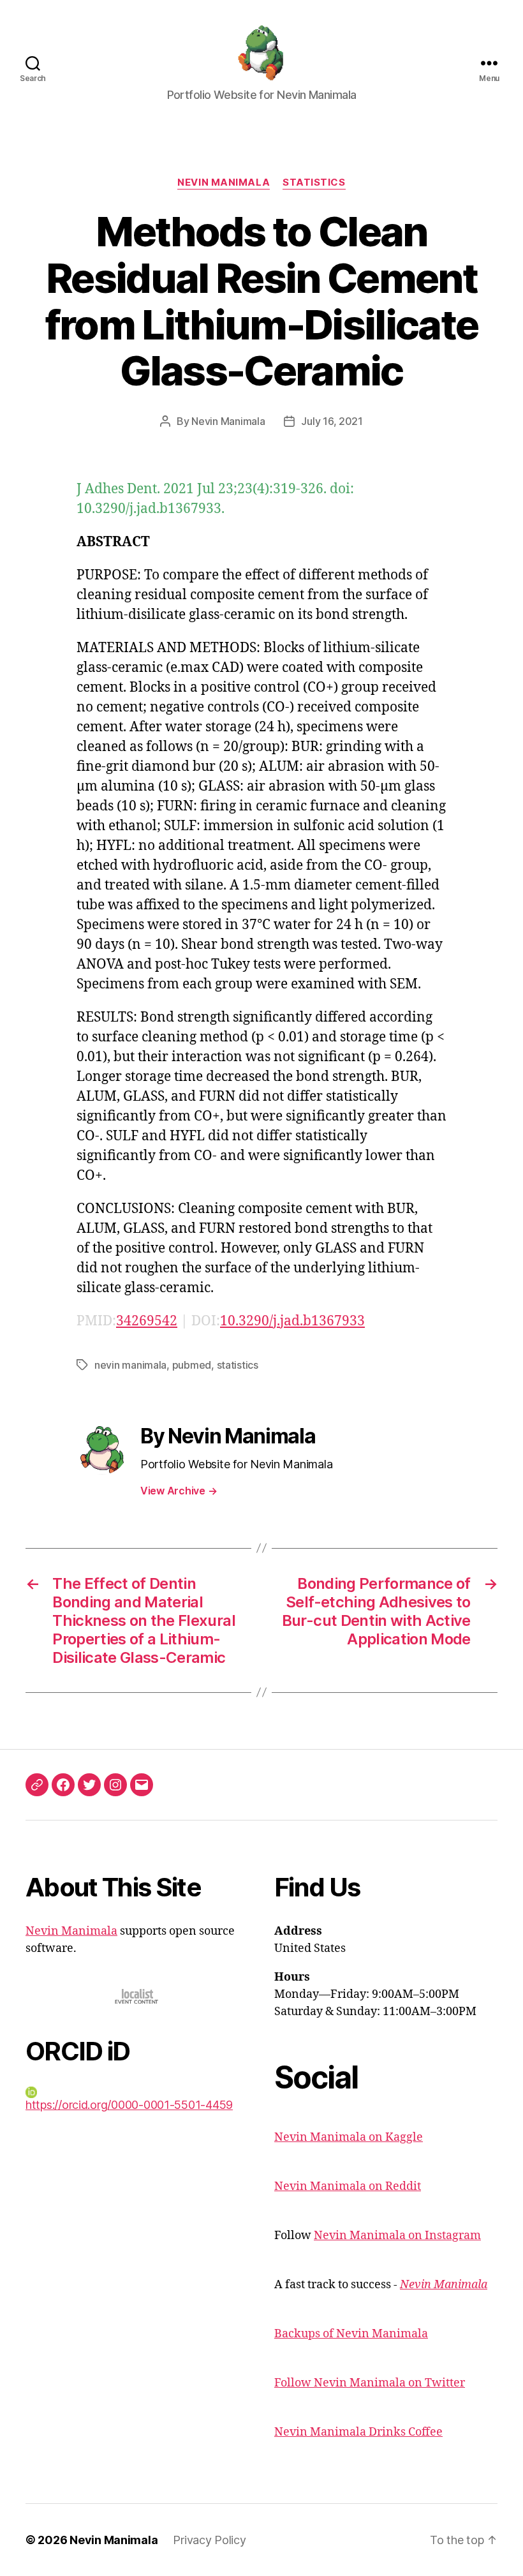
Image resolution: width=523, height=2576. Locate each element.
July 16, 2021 (332, 421)
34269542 (147, 1321)
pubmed (192, 1365)
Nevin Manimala (224, 182)
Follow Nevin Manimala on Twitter (370, 2383)
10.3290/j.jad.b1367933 (292, 1321)
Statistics (314, 182)
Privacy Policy (209, 2540)
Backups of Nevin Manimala (351, 2334)
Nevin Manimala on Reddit (348, 2186)
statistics (238, 1365)
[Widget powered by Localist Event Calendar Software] (137, 1996)
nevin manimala (130, 1365)
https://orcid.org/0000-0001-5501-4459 (129, 2105)
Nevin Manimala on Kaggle (349, 2137)
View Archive (179, 1491)
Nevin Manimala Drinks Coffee (358, 2432)
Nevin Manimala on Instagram (397, 2236)
